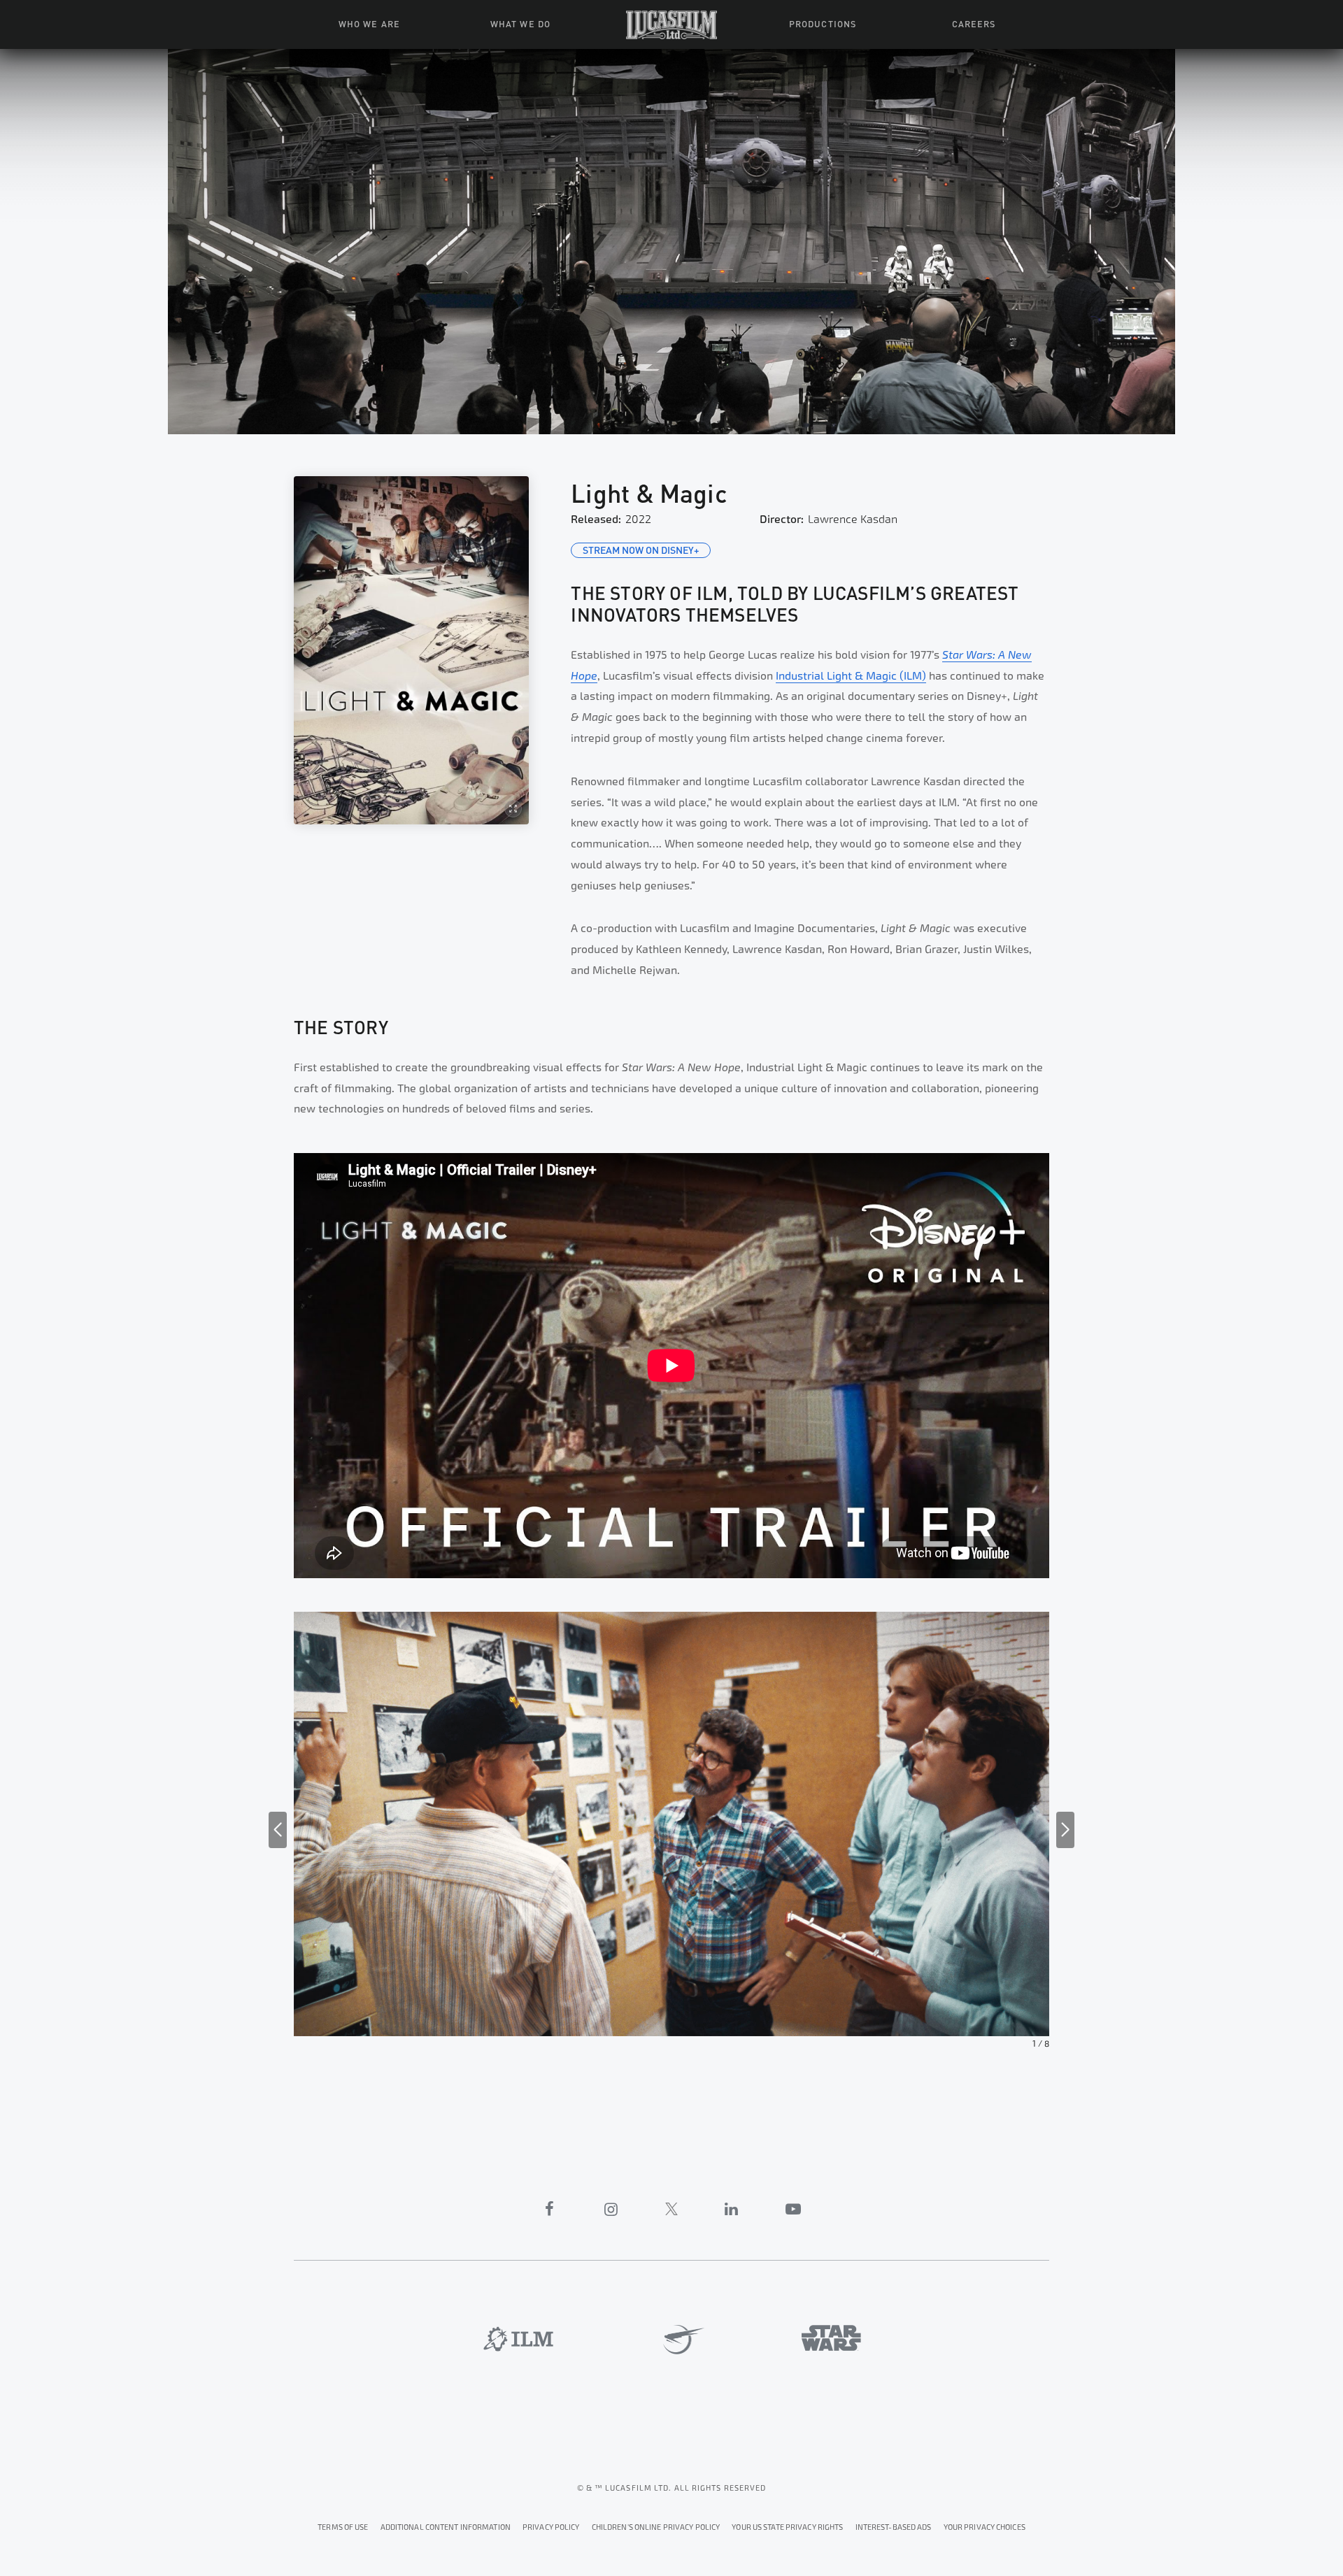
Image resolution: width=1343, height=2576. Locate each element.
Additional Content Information (446, 2527)
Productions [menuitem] (822, 23)
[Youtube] (793, 2209)
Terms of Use (343, 2527)
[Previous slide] (278, 1830)
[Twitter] (671, 2209)
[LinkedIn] (732, 2209)
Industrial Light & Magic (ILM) (851, 676)
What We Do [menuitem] (520, 23)
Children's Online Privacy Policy (656, 2527)
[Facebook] (550, 2209)
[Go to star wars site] (831, 2338)
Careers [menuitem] (974, 23)
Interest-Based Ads (894, 2527)
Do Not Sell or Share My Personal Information (985, 2525)
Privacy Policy (551, 2527)
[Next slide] (1065, 1830)
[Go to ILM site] (518, 2339)
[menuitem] (671, 24)
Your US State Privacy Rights (787, 2527)
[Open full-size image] (411, 650)
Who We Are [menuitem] (369, 23)
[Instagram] (611, 2209)
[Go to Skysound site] (678, 2340)
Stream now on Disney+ (641, 550)
